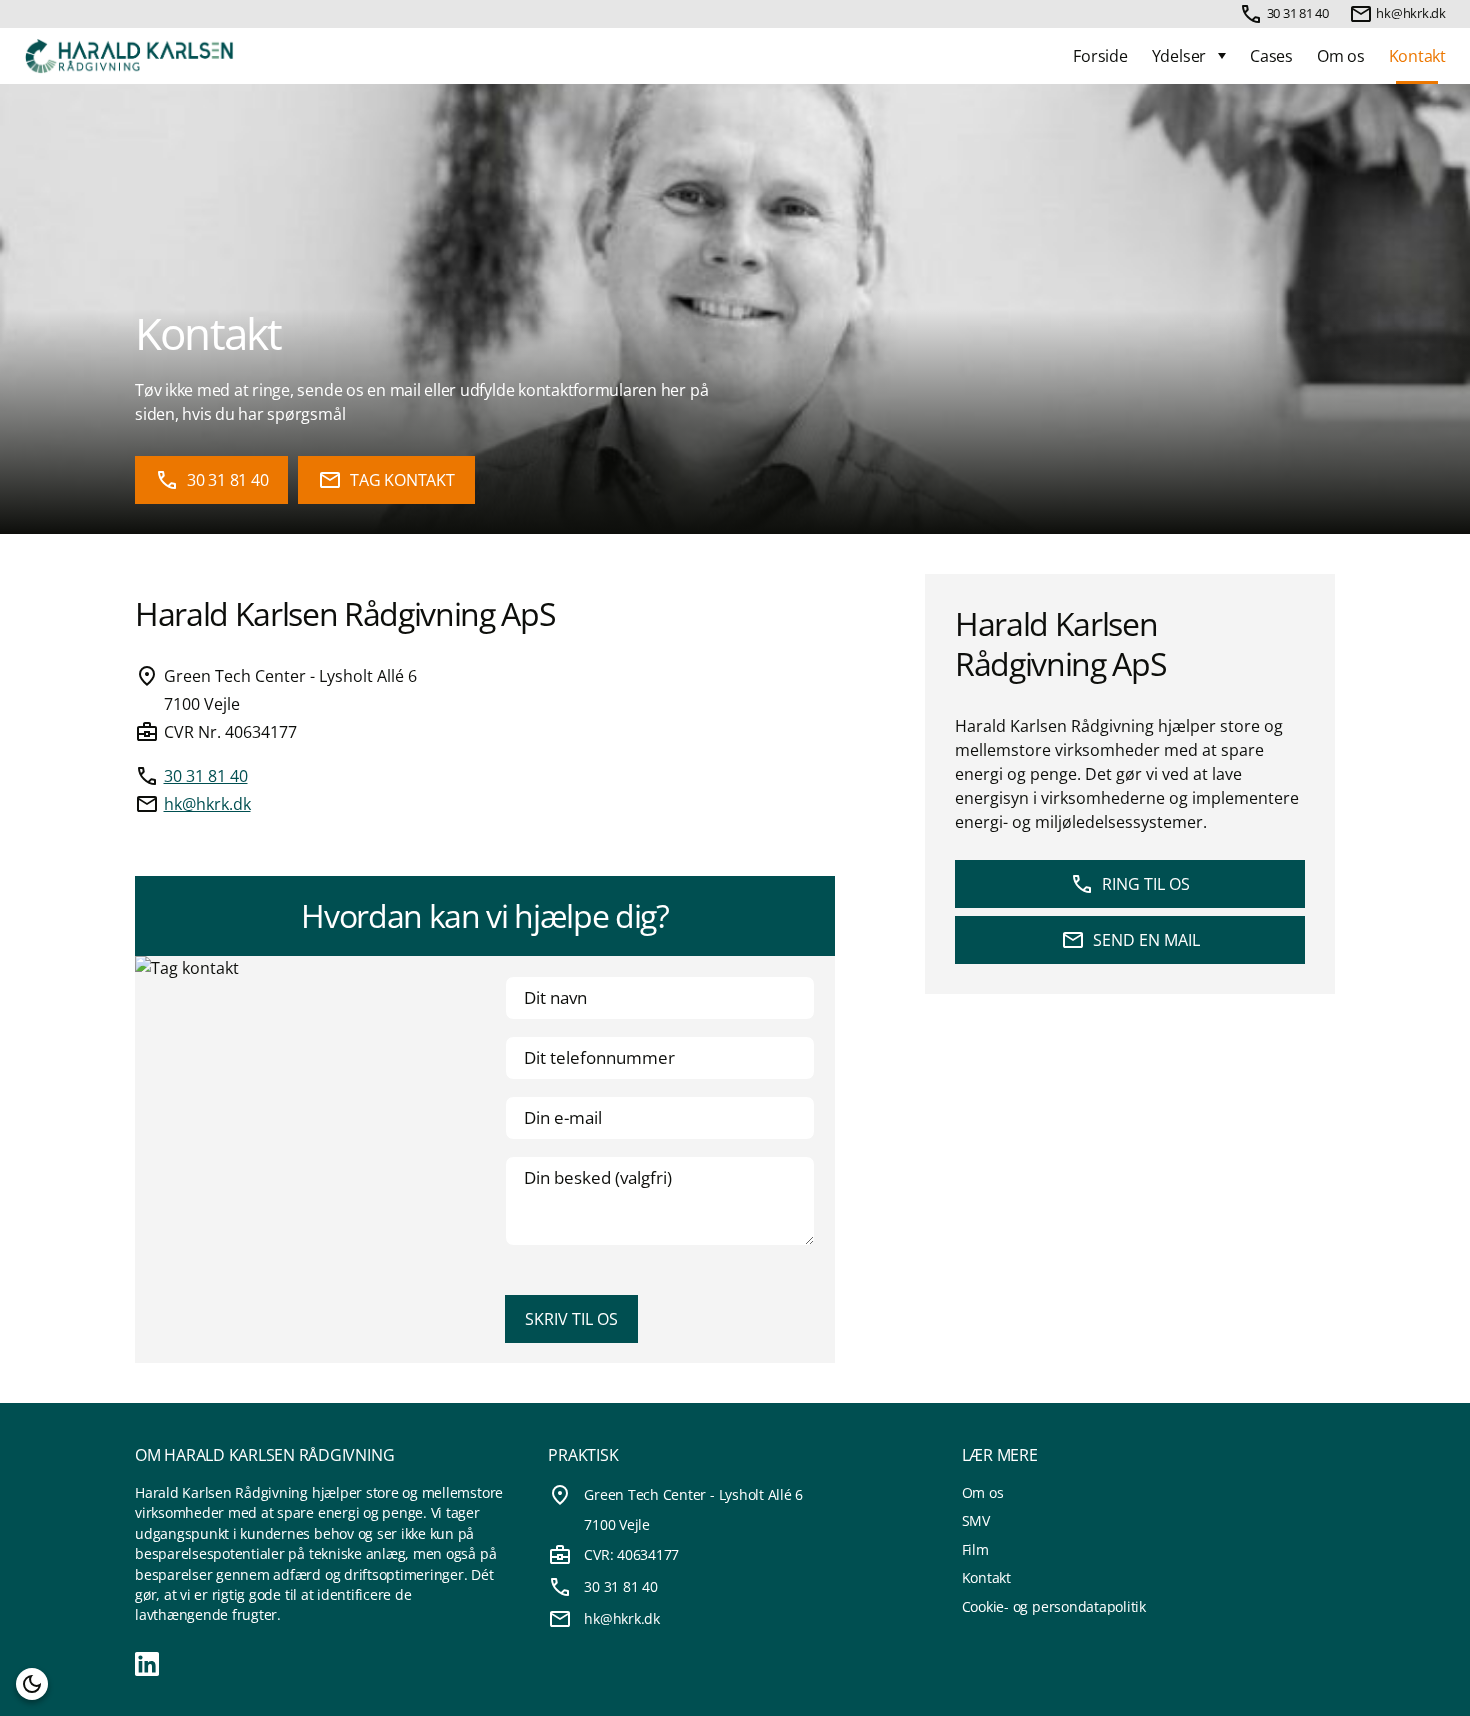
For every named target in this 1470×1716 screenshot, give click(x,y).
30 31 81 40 (1298, 13)
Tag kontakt (402, 480)
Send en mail (1146, 940)
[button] (32, 1684)
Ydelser (1179, 56)
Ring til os (1146, 884)
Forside (1100, 56)
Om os (1341, 56)
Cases (1271, 56)
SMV (976, 1520)
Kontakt (1417, 56)
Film (975, 1549)
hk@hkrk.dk (1411, 13)
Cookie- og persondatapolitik (1054, 1606)
